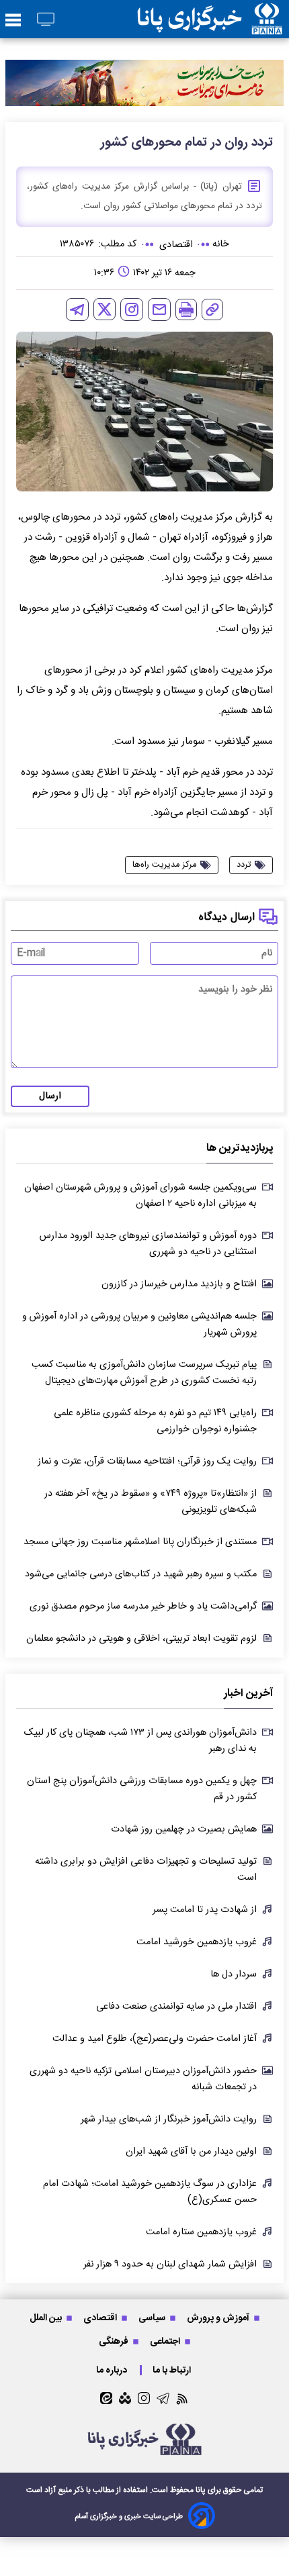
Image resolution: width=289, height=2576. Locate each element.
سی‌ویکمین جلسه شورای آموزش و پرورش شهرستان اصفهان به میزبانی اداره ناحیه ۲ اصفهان (140, 1196)
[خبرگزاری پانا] (210, 19)
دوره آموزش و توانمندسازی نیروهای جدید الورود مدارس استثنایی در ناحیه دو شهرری (148, 1244)
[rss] (182, 2398)
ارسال (50, 1096)
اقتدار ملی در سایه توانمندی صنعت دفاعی (176, 2007)
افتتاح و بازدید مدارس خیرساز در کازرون (179, 1284)
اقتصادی (101, 2318)
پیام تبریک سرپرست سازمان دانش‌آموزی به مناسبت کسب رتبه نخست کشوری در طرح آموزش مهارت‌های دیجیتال (144, 1373)
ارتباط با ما (173, 2370)
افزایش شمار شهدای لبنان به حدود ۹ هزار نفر (170, 2264)
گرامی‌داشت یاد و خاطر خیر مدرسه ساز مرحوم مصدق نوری (143, 1607)
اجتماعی (166, 2341)
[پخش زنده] (46, 20)
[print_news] (186, 309)
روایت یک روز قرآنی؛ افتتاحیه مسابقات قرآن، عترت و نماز (147, 1462)
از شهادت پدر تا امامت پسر (205, 1910)
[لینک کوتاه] (212, 309)
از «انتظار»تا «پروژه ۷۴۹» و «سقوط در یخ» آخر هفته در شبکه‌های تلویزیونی (151, 1502)
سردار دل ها (234, 1974)
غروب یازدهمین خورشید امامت (197, 1942)
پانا (201, 2490)
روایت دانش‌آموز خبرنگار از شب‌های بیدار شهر (169, 2119)
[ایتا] (106, 2398)
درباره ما (113, 2370)
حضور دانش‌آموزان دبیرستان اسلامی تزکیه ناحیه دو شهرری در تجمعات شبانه (143, 2079)
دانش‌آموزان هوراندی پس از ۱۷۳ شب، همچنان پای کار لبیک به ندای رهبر (140, 1741)
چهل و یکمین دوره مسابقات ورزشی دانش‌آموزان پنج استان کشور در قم (142, 1789)
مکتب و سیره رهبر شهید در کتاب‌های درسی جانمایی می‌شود (141, 1574)
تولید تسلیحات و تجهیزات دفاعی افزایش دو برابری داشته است (146, 1870)
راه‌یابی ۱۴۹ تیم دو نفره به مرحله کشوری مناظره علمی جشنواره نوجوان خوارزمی (155, 1421)
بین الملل (47, 2318)
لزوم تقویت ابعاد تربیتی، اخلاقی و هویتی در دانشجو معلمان (141, 1639)
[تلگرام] (77, 309)
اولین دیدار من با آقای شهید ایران (191, 2152)
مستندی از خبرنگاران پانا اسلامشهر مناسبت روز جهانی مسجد (140, 1542)
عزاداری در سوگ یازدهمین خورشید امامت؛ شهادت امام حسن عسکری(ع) (150, 2192)
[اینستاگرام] (132, 309)
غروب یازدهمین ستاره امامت (201, 2232)
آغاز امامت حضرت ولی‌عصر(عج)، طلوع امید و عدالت (155, 2039)
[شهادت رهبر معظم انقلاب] (144, 83)
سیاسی (153, 2318)
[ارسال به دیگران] (159, 309)
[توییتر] (105, 309)
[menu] (13, 21)
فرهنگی (115, 2341)
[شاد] (125, 2398)
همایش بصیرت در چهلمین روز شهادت (184, 1829)
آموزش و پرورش (219, 2318)
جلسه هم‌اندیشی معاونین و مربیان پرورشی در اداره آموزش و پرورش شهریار (139, 1325)
